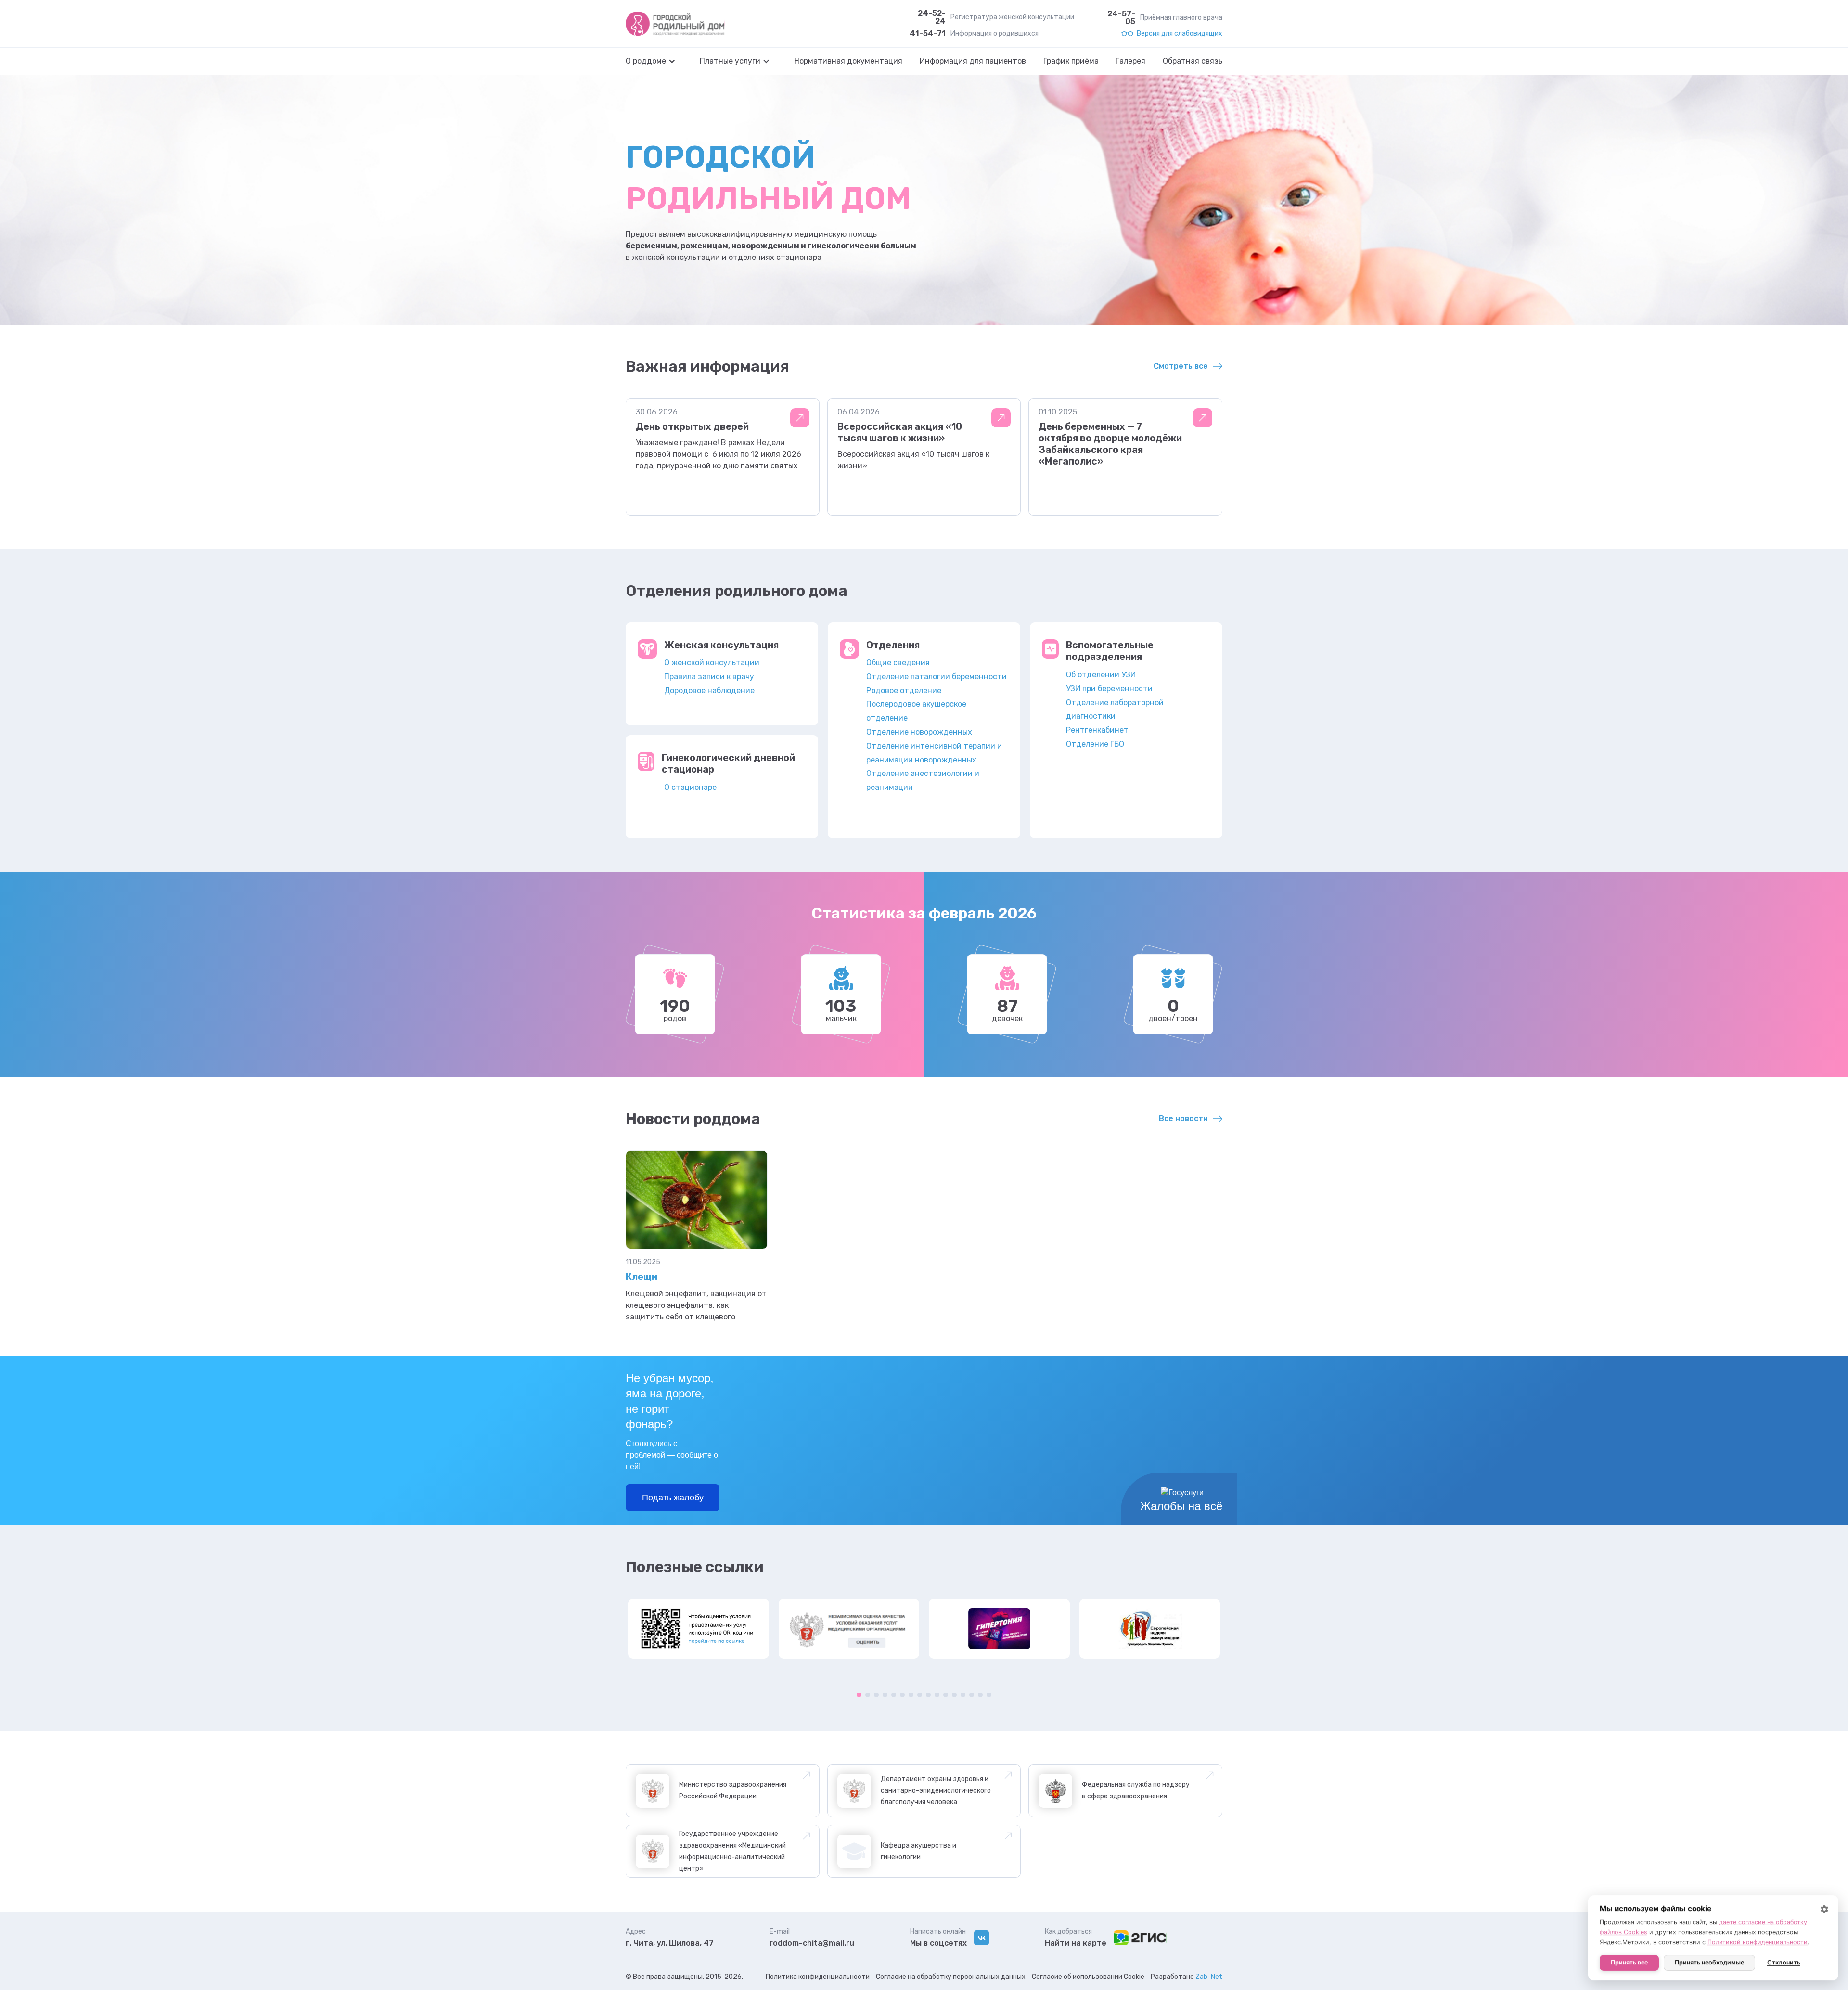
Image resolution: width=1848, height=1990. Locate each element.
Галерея (1130, 61)
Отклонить (1784, 1962)
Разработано (1187, 1977)
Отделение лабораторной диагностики (1115, 710)
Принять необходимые (1709, 1962)
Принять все (1629, 1962)
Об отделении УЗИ (1101, 675)
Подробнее (800, 418)
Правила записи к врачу (709, 677)
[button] (655, 61)
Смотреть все (1181, 366)
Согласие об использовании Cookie (1088, 1977)
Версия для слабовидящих (1180, 34)
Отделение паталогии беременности (937, 677)
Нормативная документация (848, 61)
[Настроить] (1824, 1909)
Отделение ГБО (1095, 744)
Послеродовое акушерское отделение (916, 711)
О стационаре (690, 787)
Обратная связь (1193, 61)
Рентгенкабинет (1097, 730)
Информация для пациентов (973, 61)
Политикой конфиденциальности (1758, 1942)
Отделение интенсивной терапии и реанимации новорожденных (934, 753)
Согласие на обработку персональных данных (951, 1977)
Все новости (1183, 1118)
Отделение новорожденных (919, 732)
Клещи (642, 1277)
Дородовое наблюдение (709, 691)
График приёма (1071, 61)
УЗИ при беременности (1109, 689)
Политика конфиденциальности (818, 1977)
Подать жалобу (673, 1498)
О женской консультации (712, 663)
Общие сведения (898, 663)
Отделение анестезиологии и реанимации (923, 780)
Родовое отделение (904, 691)
